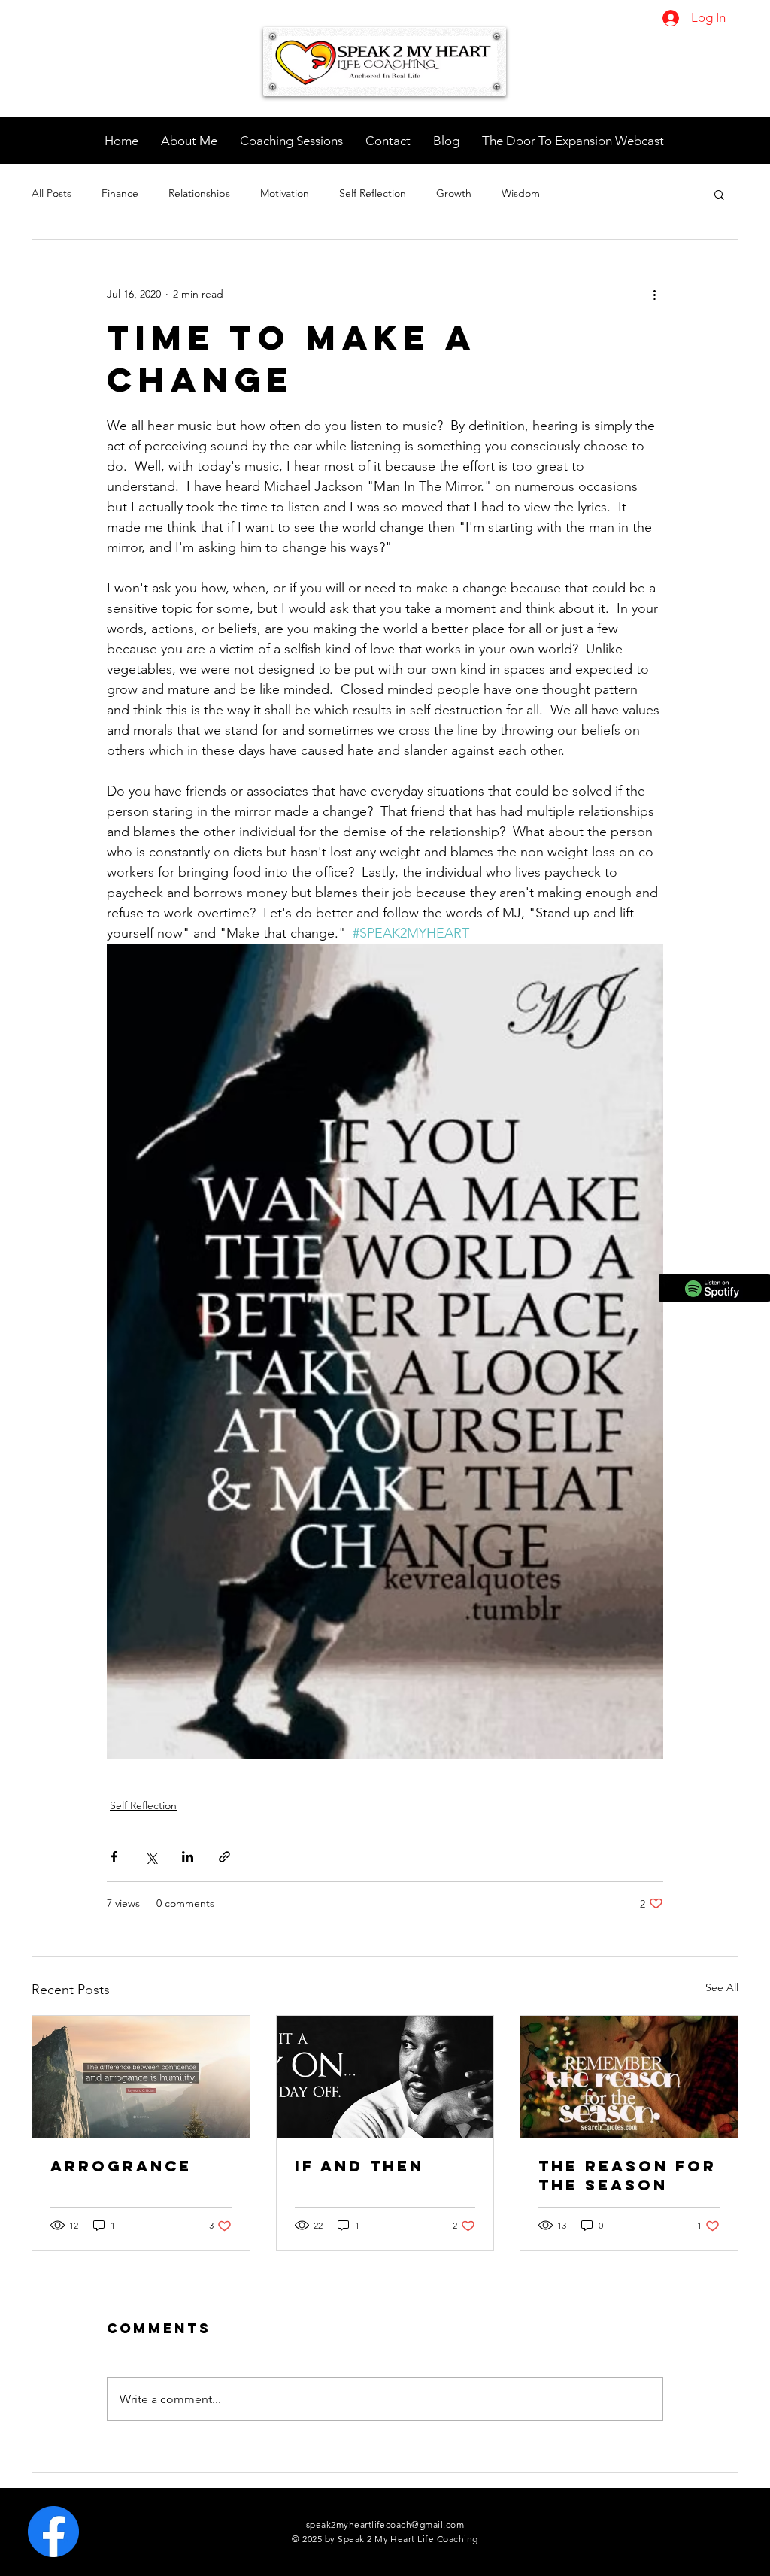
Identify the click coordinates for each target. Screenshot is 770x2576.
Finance (120, 193)
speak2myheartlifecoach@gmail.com (385, 2524)
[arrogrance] (141, 2077)
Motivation (285, 193)
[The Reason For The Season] (629, 2077)
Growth (454, 193)
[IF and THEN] (385, 2077)
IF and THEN (359, 2166)
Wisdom (521, 193)
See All (722, 1987)
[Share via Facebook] (114, 1857)
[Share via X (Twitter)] (151, 1857)
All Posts (52, 193)
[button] (719, 194)
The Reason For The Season (628, 2175)
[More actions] (654, 294)
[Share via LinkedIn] (188, 1857)
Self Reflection (373, 193)
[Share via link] (224, 1857)
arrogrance (121, 2166)
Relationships (199, 193)
